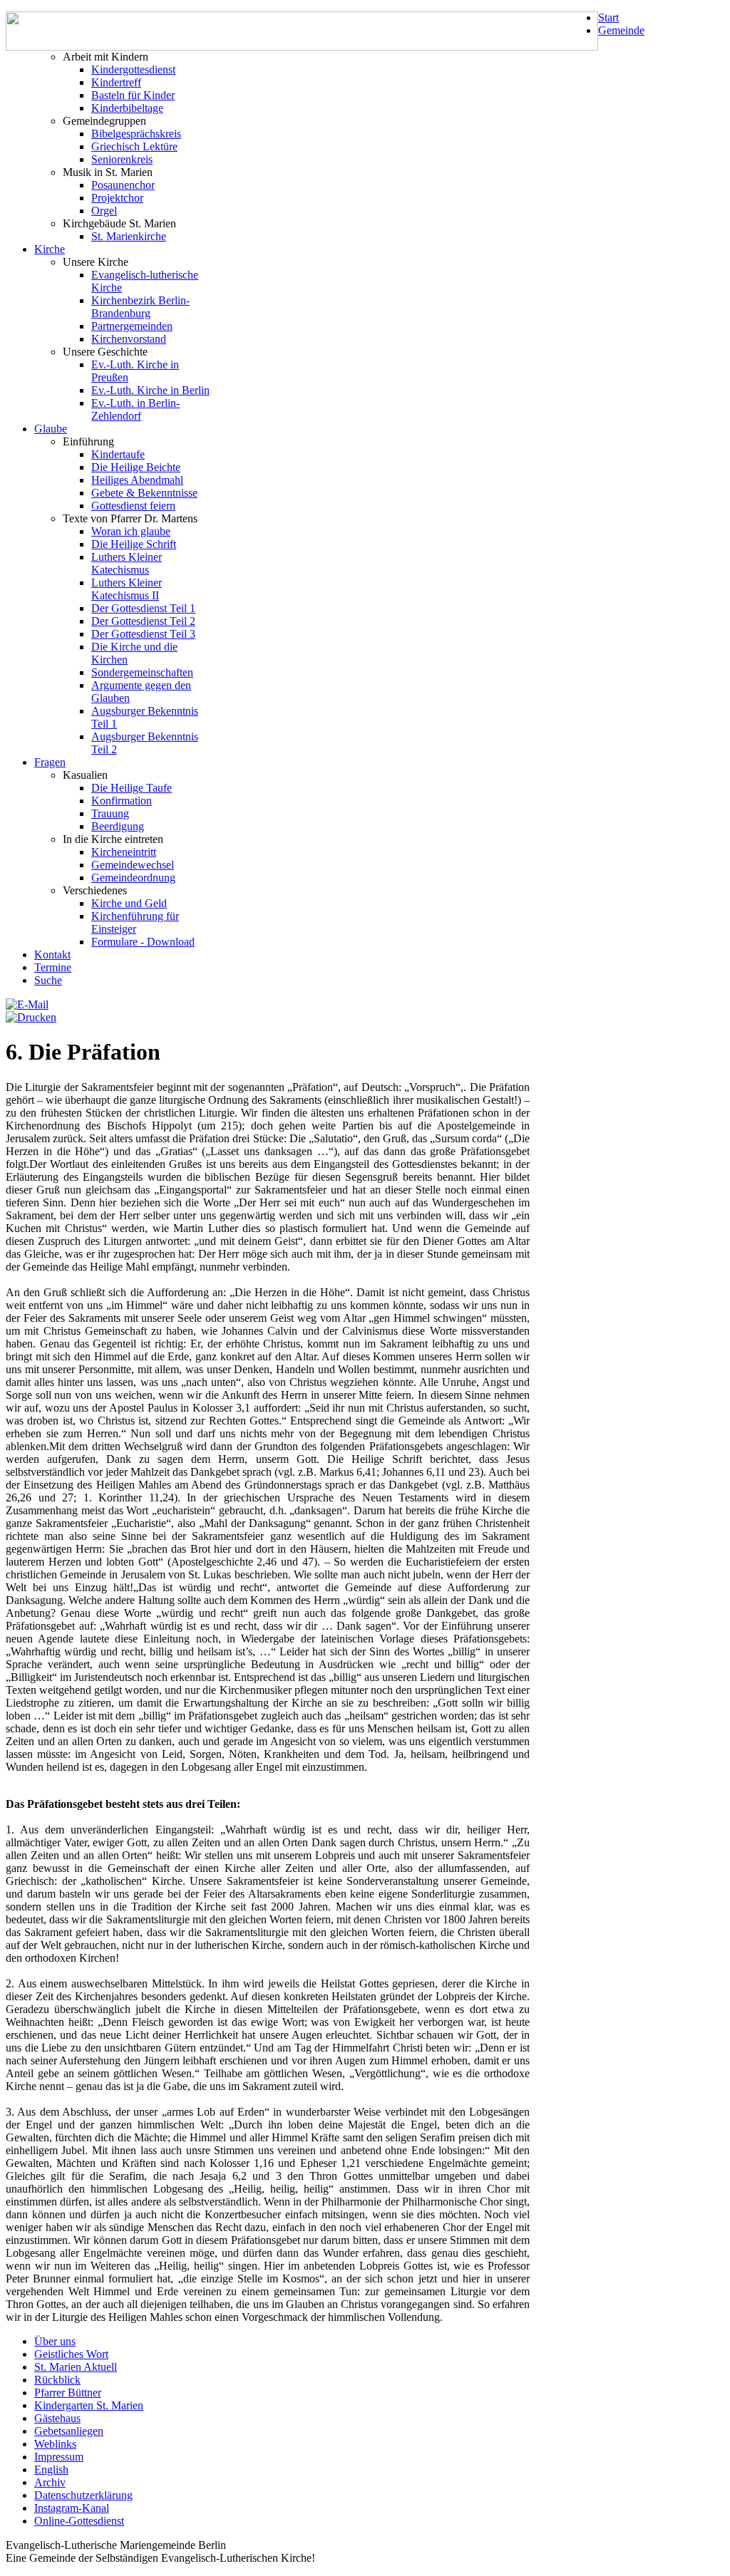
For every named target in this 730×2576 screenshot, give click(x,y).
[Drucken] (31, 1017)
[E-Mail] (27, 1004)
